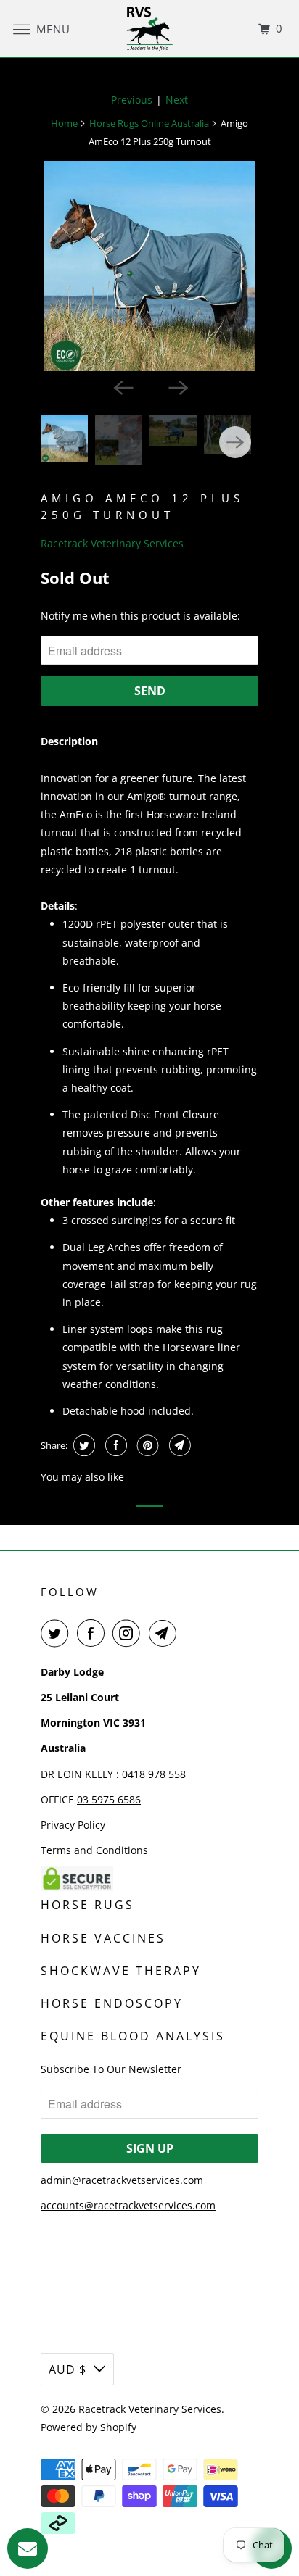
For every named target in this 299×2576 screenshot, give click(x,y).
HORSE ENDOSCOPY (112, 2003)
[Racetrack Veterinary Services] (149, 29)
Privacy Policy (73, 1825)
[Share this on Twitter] (82, 1445)
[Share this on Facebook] (114, 1445)
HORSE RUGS (87, 1905)
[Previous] (122, 387)
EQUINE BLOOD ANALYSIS (133, 2036)
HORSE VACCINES (103, 1938)
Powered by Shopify (89, 2427)
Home (64, 123)
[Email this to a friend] (178, 1445)
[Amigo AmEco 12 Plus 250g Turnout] (149, 266)
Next (177, 100)
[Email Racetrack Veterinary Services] (165, 1633)
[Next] (177, 387)
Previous (132, 100)
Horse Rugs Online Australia (149, 123)
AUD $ (67, 2369)
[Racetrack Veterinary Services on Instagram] (129, 1633)
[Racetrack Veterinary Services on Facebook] (94, 1633)
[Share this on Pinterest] (146, 1445)
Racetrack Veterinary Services (112, 543)
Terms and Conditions (94, 1850)
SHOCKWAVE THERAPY (121, 1971)
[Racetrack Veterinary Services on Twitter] (57, 1633)
